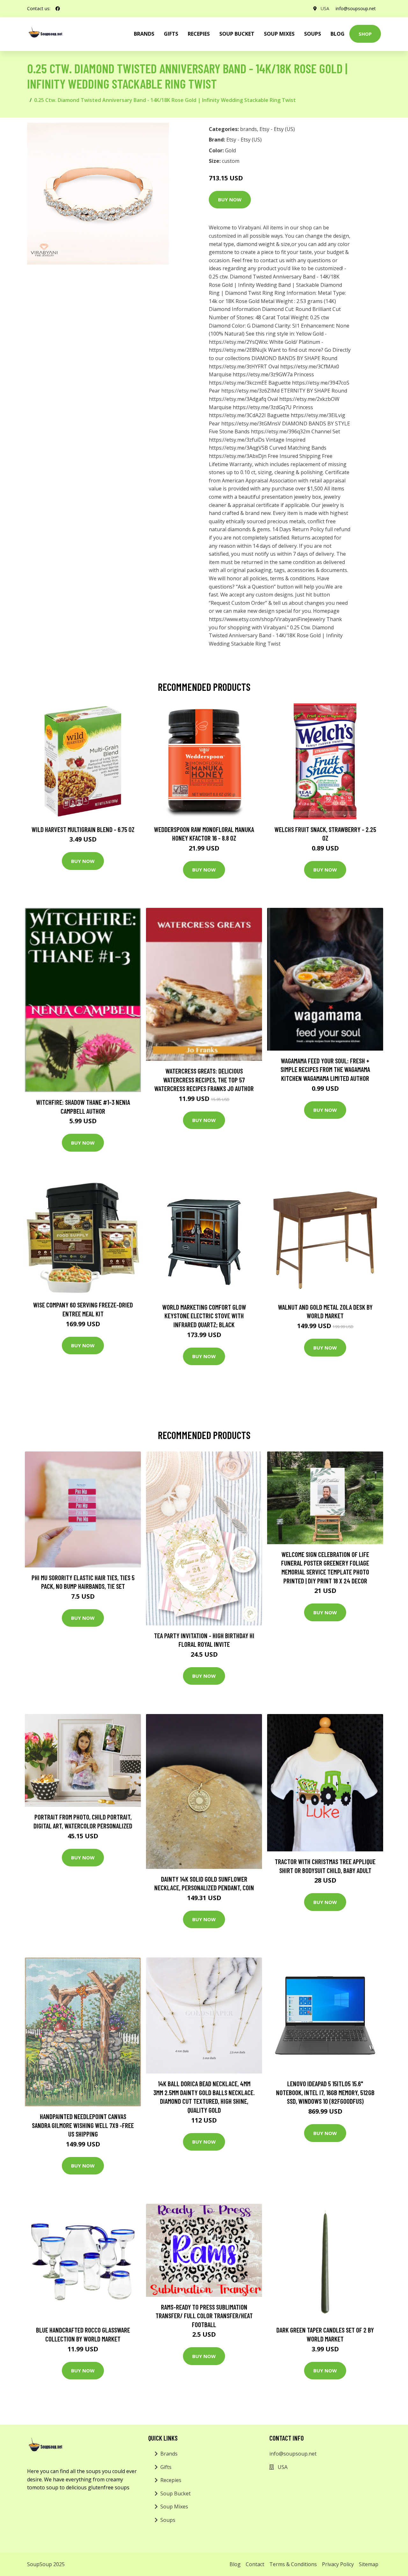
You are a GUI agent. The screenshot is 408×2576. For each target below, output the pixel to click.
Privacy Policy (338, 2564)
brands (144, 34)
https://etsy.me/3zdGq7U (262, 407)
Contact (255, 2564)
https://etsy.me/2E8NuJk (238, 350)
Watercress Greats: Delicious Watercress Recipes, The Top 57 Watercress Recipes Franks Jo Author (204, 1080)
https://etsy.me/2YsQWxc (238, 342)
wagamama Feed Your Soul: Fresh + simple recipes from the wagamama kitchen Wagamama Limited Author (325, 1069)
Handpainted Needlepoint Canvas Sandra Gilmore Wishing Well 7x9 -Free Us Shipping (83, 2125)
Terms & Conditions (293, 2564)
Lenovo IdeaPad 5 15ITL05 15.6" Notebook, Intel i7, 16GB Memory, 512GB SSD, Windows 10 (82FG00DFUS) (325, 2092)
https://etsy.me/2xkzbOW (309, 399)
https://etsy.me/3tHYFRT (238, 366)
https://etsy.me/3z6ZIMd (250, 391)
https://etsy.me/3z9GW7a (263, 374)
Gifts (171, 34)
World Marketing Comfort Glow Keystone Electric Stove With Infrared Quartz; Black (204, 1316)
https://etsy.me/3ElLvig (318, 415)
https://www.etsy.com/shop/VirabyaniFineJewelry (267, 619)
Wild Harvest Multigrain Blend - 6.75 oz (83, 829)
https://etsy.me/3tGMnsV (251, 423)
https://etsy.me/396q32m (280, 431)
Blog (338, 34)
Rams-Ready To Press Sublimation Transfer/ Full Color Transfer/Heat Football (204, 2316)
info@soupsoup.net (356, 8)
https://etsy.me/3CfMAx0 (310, 366)
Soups (313, 34)
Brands (169, 2454)
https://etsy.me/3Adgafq (237, 399)
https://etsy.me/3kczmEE (238, 383)
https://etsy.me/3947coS (321, 383)
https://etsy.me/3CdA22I (237, 415)
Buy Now (230, 199)
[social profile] (58, 9)
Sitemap (369, 2564)
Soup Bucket (237, 34)
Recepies (199, 34)
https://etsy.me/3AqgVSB (238, 448)
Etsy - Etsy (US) (277, 129)
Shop (365, 34)
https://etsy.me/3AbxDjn (238, 456)
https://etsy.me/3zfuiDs (237, 440)
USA (325, 8)
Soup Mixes (279, 34)
